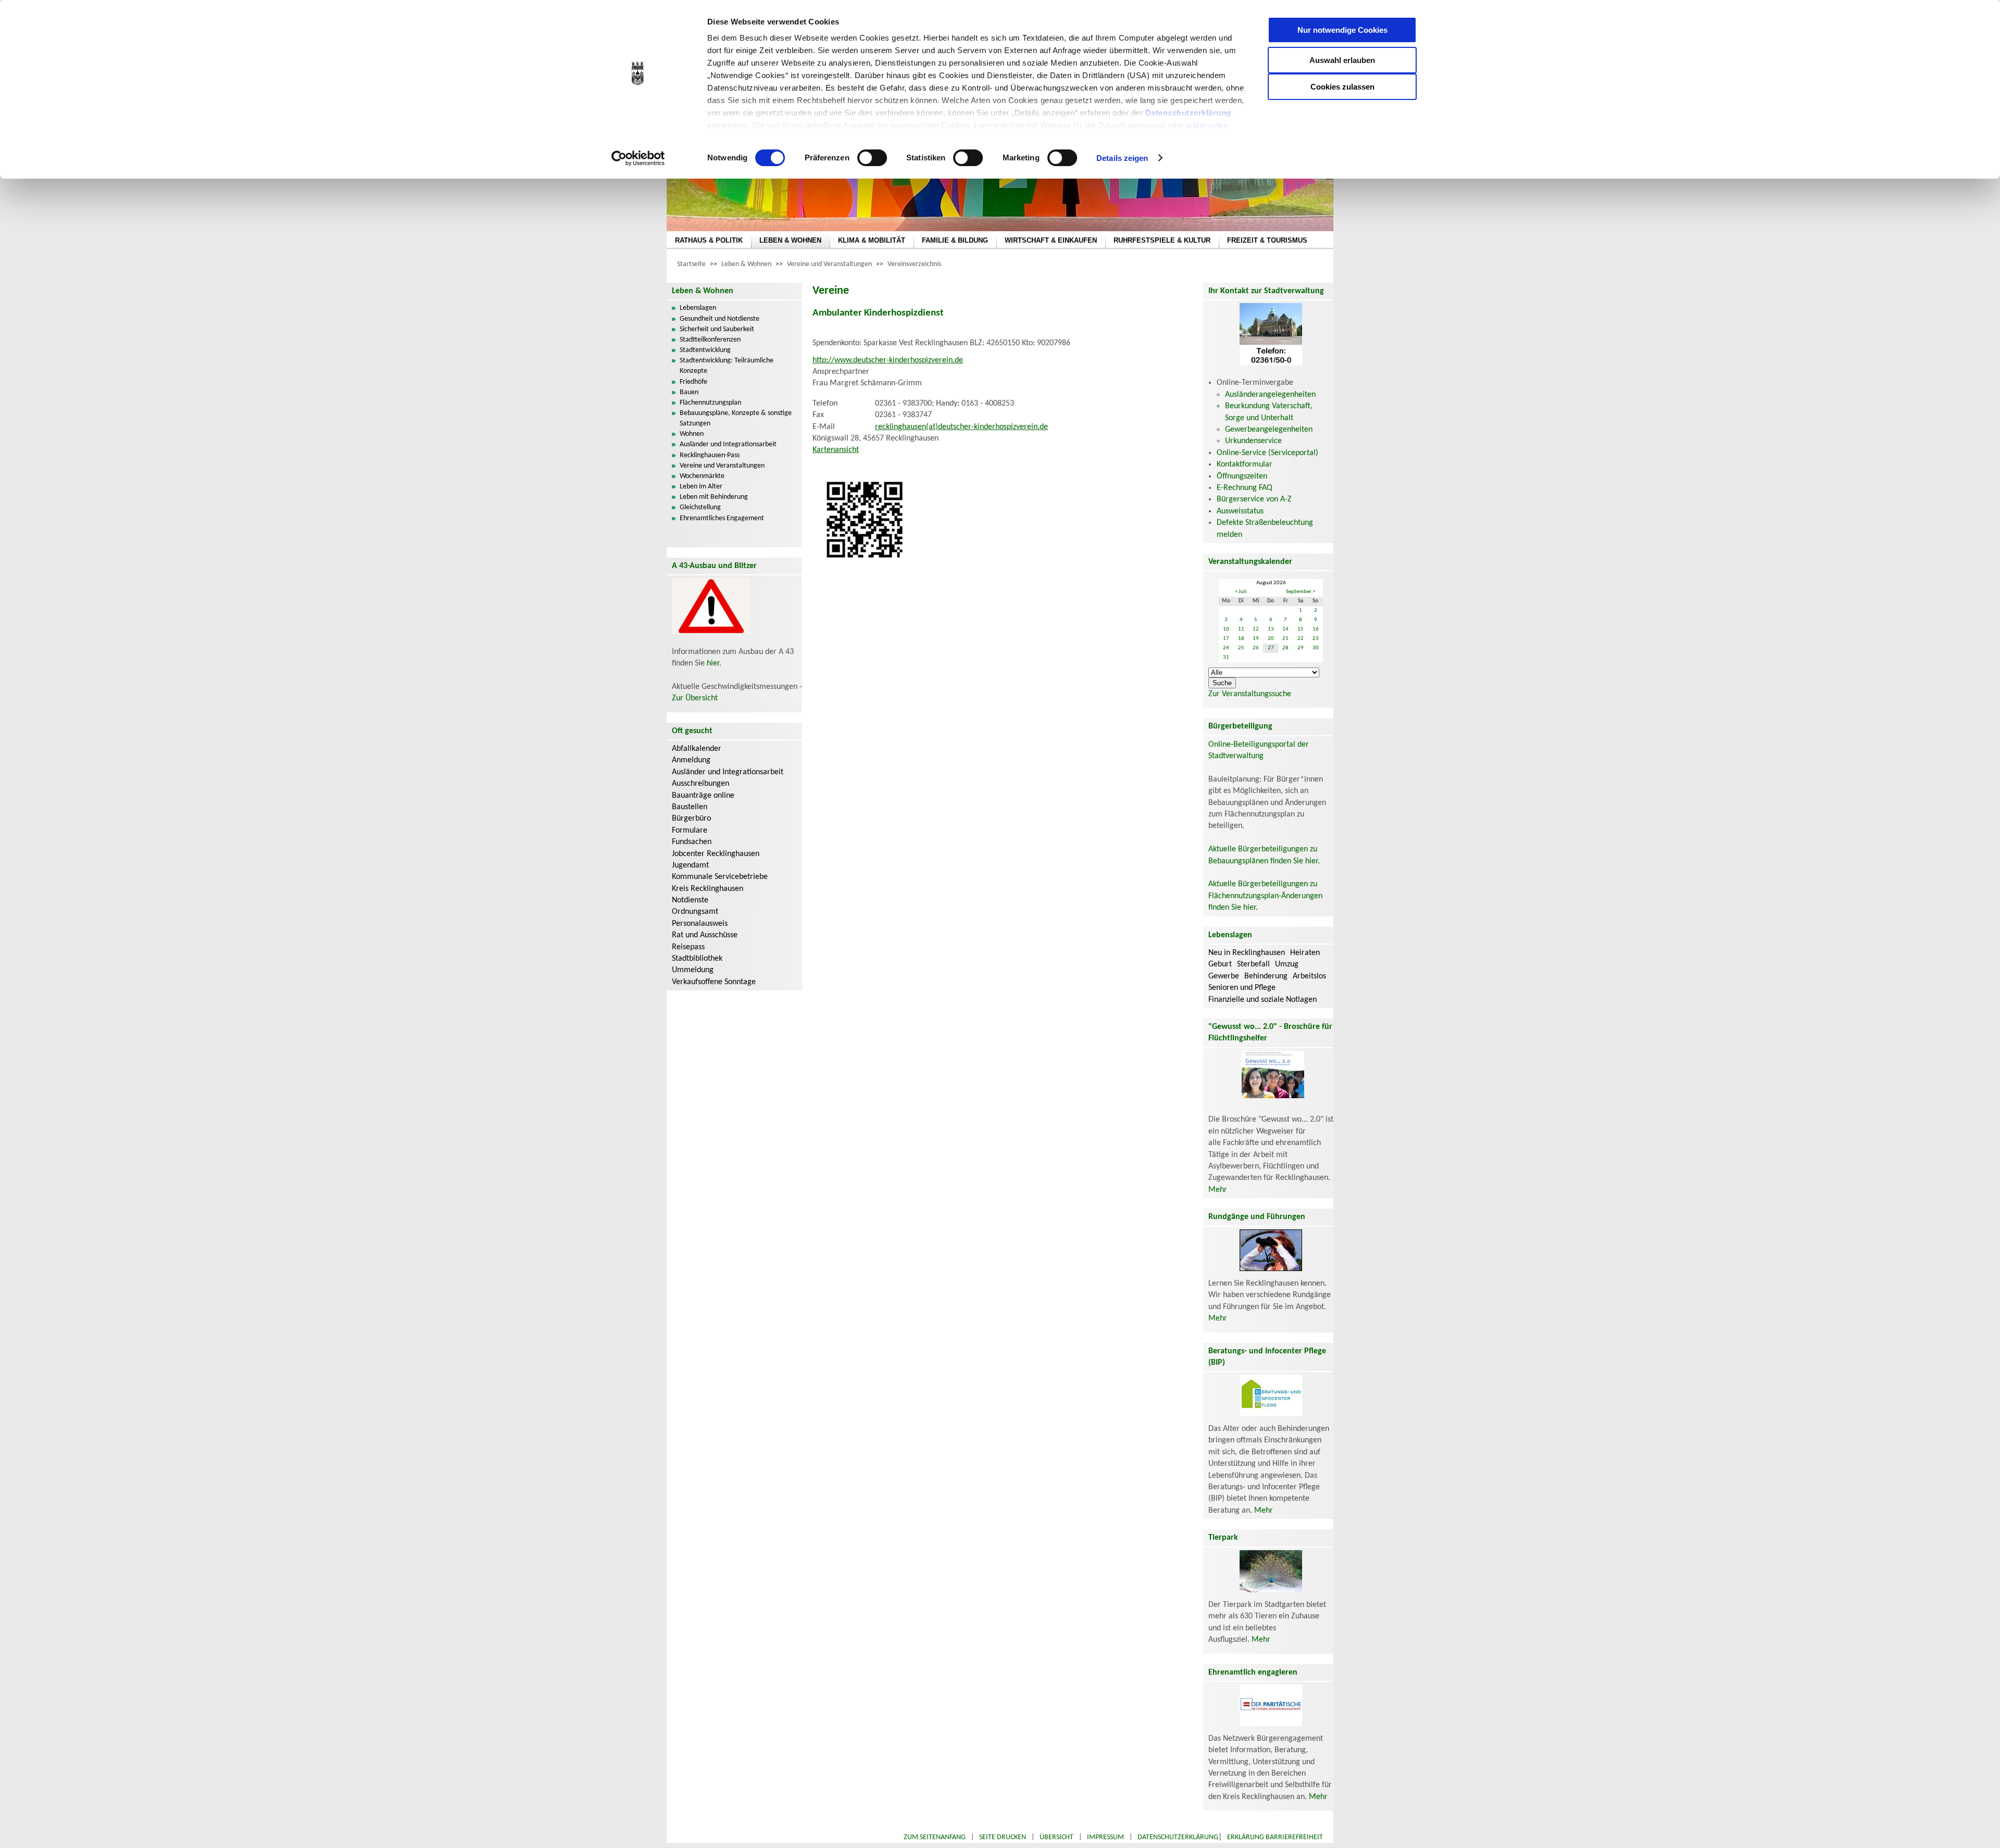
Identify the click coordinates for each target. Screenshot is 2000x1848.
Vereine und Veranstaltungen (829, 264)
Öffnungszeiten (1242, 476)
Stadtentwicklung (705, 350)
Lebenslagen (698, 308)
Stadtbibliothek (697, 959)
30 (1316, 648)
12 (1256, 629)
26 (1256, 648)
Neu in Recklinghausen (1247, 953)
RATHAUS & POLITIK (709, 240)
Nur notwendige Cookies (1342, 30)
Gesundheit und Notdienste (720, 319)
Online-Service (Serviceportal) (1267, 453)
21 (1285, 639)
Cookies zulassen (1342, 87)
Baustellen (690, 807)
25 (1241, 648)
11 (1241, 629)
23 (1316, 639)
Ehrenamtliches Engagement (722, 518)
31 (1226, 657)
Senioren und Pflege (1242, 988)
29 (1301, 648)
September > (1301, 592)
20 (1271, 639)
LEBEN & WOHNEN (790, 240)
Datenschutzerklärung (1188, 113)
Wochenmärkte (702, 476)
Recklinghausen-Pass (710, 455)
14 (1285, 629)
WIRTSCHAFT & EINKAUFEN (1051, 240)
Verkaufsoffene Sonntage (714, 982)
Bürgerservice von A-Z (1254, 499)
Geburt (1220, 964)
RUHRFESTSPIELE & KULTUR (1162, 240)
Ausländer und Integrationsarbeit (728, 444)
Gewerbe (1224, 976)
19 (1256, 639)
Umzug (1287, 964)
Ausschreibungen (701, 784)
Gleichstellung (700, 507)
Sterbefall (1253, 964)
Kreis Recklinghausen (708, 889)
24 (1226, 648)
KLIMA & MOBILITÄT (872, 240)
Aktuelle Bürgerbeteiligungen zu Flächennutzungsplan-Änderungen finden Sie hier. (1265, 896)
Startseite (691, 264)
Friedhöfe (693, 382)
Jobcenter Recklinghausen (716, 854)
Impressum (1105, 1837)
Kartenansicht (836, 450)
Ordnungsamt (695, 912)
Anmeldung (691, 760)
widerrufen (1207, 125)
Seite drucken (1003, 1837)
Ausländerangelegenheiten (1270, 395)
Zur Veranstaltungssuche (1250, 694)
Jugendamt (690, 865)
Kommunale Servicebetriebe (720, 877)
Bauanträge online (703, 796)
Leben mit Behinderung (714, 497)
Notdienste (690, 900)
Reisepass (688, 947)
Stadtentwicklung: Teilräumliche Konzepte (727, 366)
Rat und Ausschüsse (705, 935)
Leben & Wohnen (746, 264)
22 (1301, 639)
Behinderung (1266, 976)
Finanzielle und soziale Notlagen (1262, 1000)
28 (1285, 648)
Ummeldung (693, 970)
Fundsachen (692, 842)
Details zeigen (1122, 158)
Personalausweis (700, 924)
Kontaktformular (1245, 464)
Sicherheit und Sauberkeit (717, 329)
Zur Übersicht (695, 698)
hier (713, 663)
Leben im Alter (701, 487)
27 (1271, 648)
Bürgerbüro (691, 819)
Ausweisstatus (1240, 511)
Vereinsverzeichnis (914, 264)
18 (1241, 639)
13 (1271, 629)
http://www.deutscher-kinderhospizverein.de (888, 360)
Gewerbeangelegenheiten (1269, 430)
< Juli (1241, 592)
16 (1316, 629)
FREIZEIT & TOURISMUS (1267, 240)
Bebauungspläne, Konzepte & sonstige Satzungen (736, 418)
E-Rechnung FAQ (1245, 488)
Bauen (689, 392)
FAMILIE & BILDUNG (955, 240)
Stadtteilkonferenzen (710, 340)
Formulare (690, 831)
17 (1226, 639)
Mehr (1218, 1190)
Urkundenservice (1253, 441)
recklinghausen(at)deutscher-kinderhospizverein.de (961, 427)
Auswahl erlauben (1342, 60)
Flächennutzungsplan (710, 403)
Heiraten (1305, 953)
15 (1301, 629)
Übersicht (1057, 1837)
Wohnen (692, 434)
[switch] (872, 158)
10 (1226, 629)
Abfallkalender (697, 749)
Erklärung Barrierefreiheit (1275, 1837)
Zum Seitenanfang (935, 1837)
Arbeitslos (1309, 976)
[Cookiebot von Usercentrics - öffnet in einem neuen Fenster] (638, 158)
